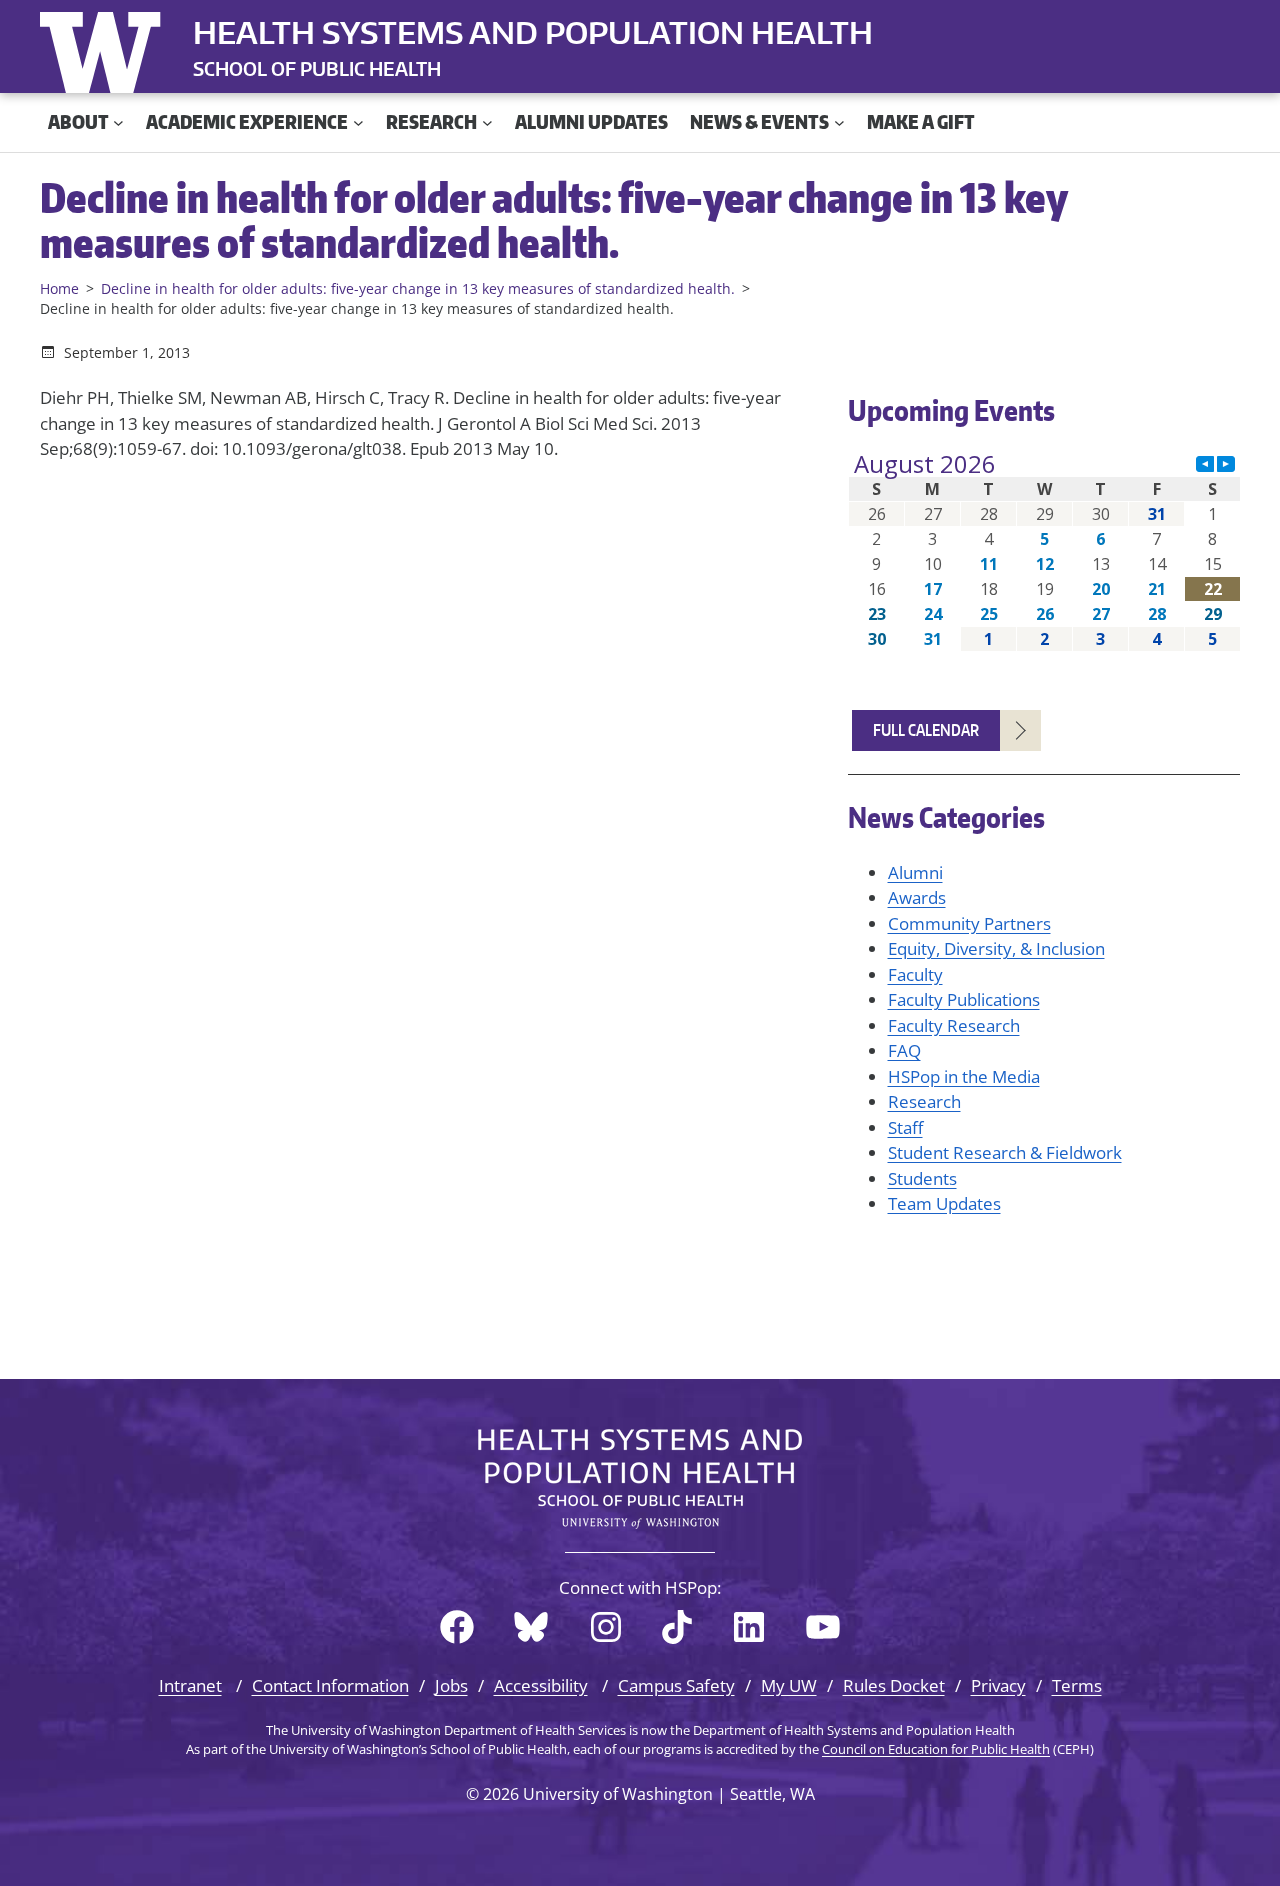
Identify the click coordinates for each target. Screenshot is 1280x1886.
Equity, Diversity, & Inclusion (996, 948)
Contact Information (330, 1685)
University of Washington (105, 48)
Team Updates (944, 1203)
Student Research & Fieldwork (1005, 1152)
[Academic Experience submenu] (358, 122)
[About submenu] (118, 122)
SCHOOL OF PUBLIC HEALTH (317, 68)
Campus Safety (676, 1685)
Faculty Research (954, 1025)
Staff (905, 1127)
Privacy (998, 1685)
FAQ (904, 1050)
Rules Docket (894, 1685)
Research (924, 1101)
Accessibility (541, 1685)
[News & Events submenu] (839, 122)
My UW (789, 1685)
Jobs (451, 1685)
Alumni (915, 872)
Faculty (915, 974)
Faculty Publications (964, 999)
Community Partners (969, 923)
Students (922, 1178)
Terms (1077, 1685)
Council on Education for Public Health (936, 1749)
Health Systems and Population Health (533, 32)
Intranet (190, 1685)
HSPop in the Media (964, 1076)
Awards (917, 897)
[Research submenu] (487, 122)
